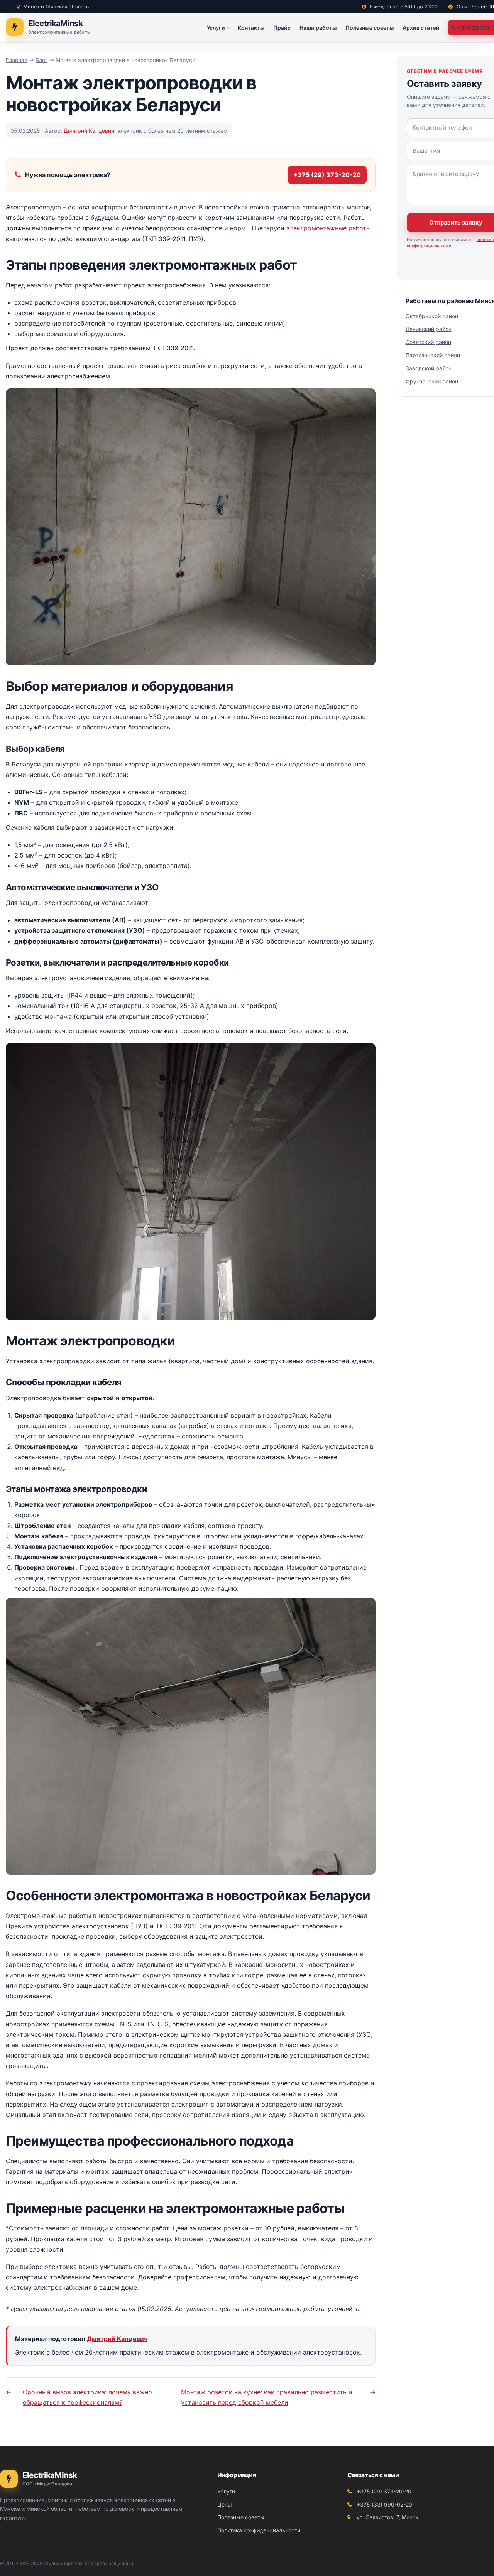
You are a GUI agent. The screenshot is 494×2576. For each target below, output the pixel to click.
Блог (41, 60)
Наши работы (318, 28)
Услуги (216, 28)
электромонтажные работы (329, 228)
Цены (225, 2504)
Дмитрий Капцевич (89, 131)
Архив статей (421, 28)
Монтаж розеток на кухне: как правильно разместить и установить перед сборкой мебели (267, 2397)
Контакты (251, 28)
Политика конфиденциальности (259, 2530)
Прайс (282, 28)
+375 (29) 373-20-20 (327, 175)
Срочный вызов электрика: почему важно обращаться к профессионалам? (87, 2397)
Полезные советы (370, 28)
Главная (17, 60)
